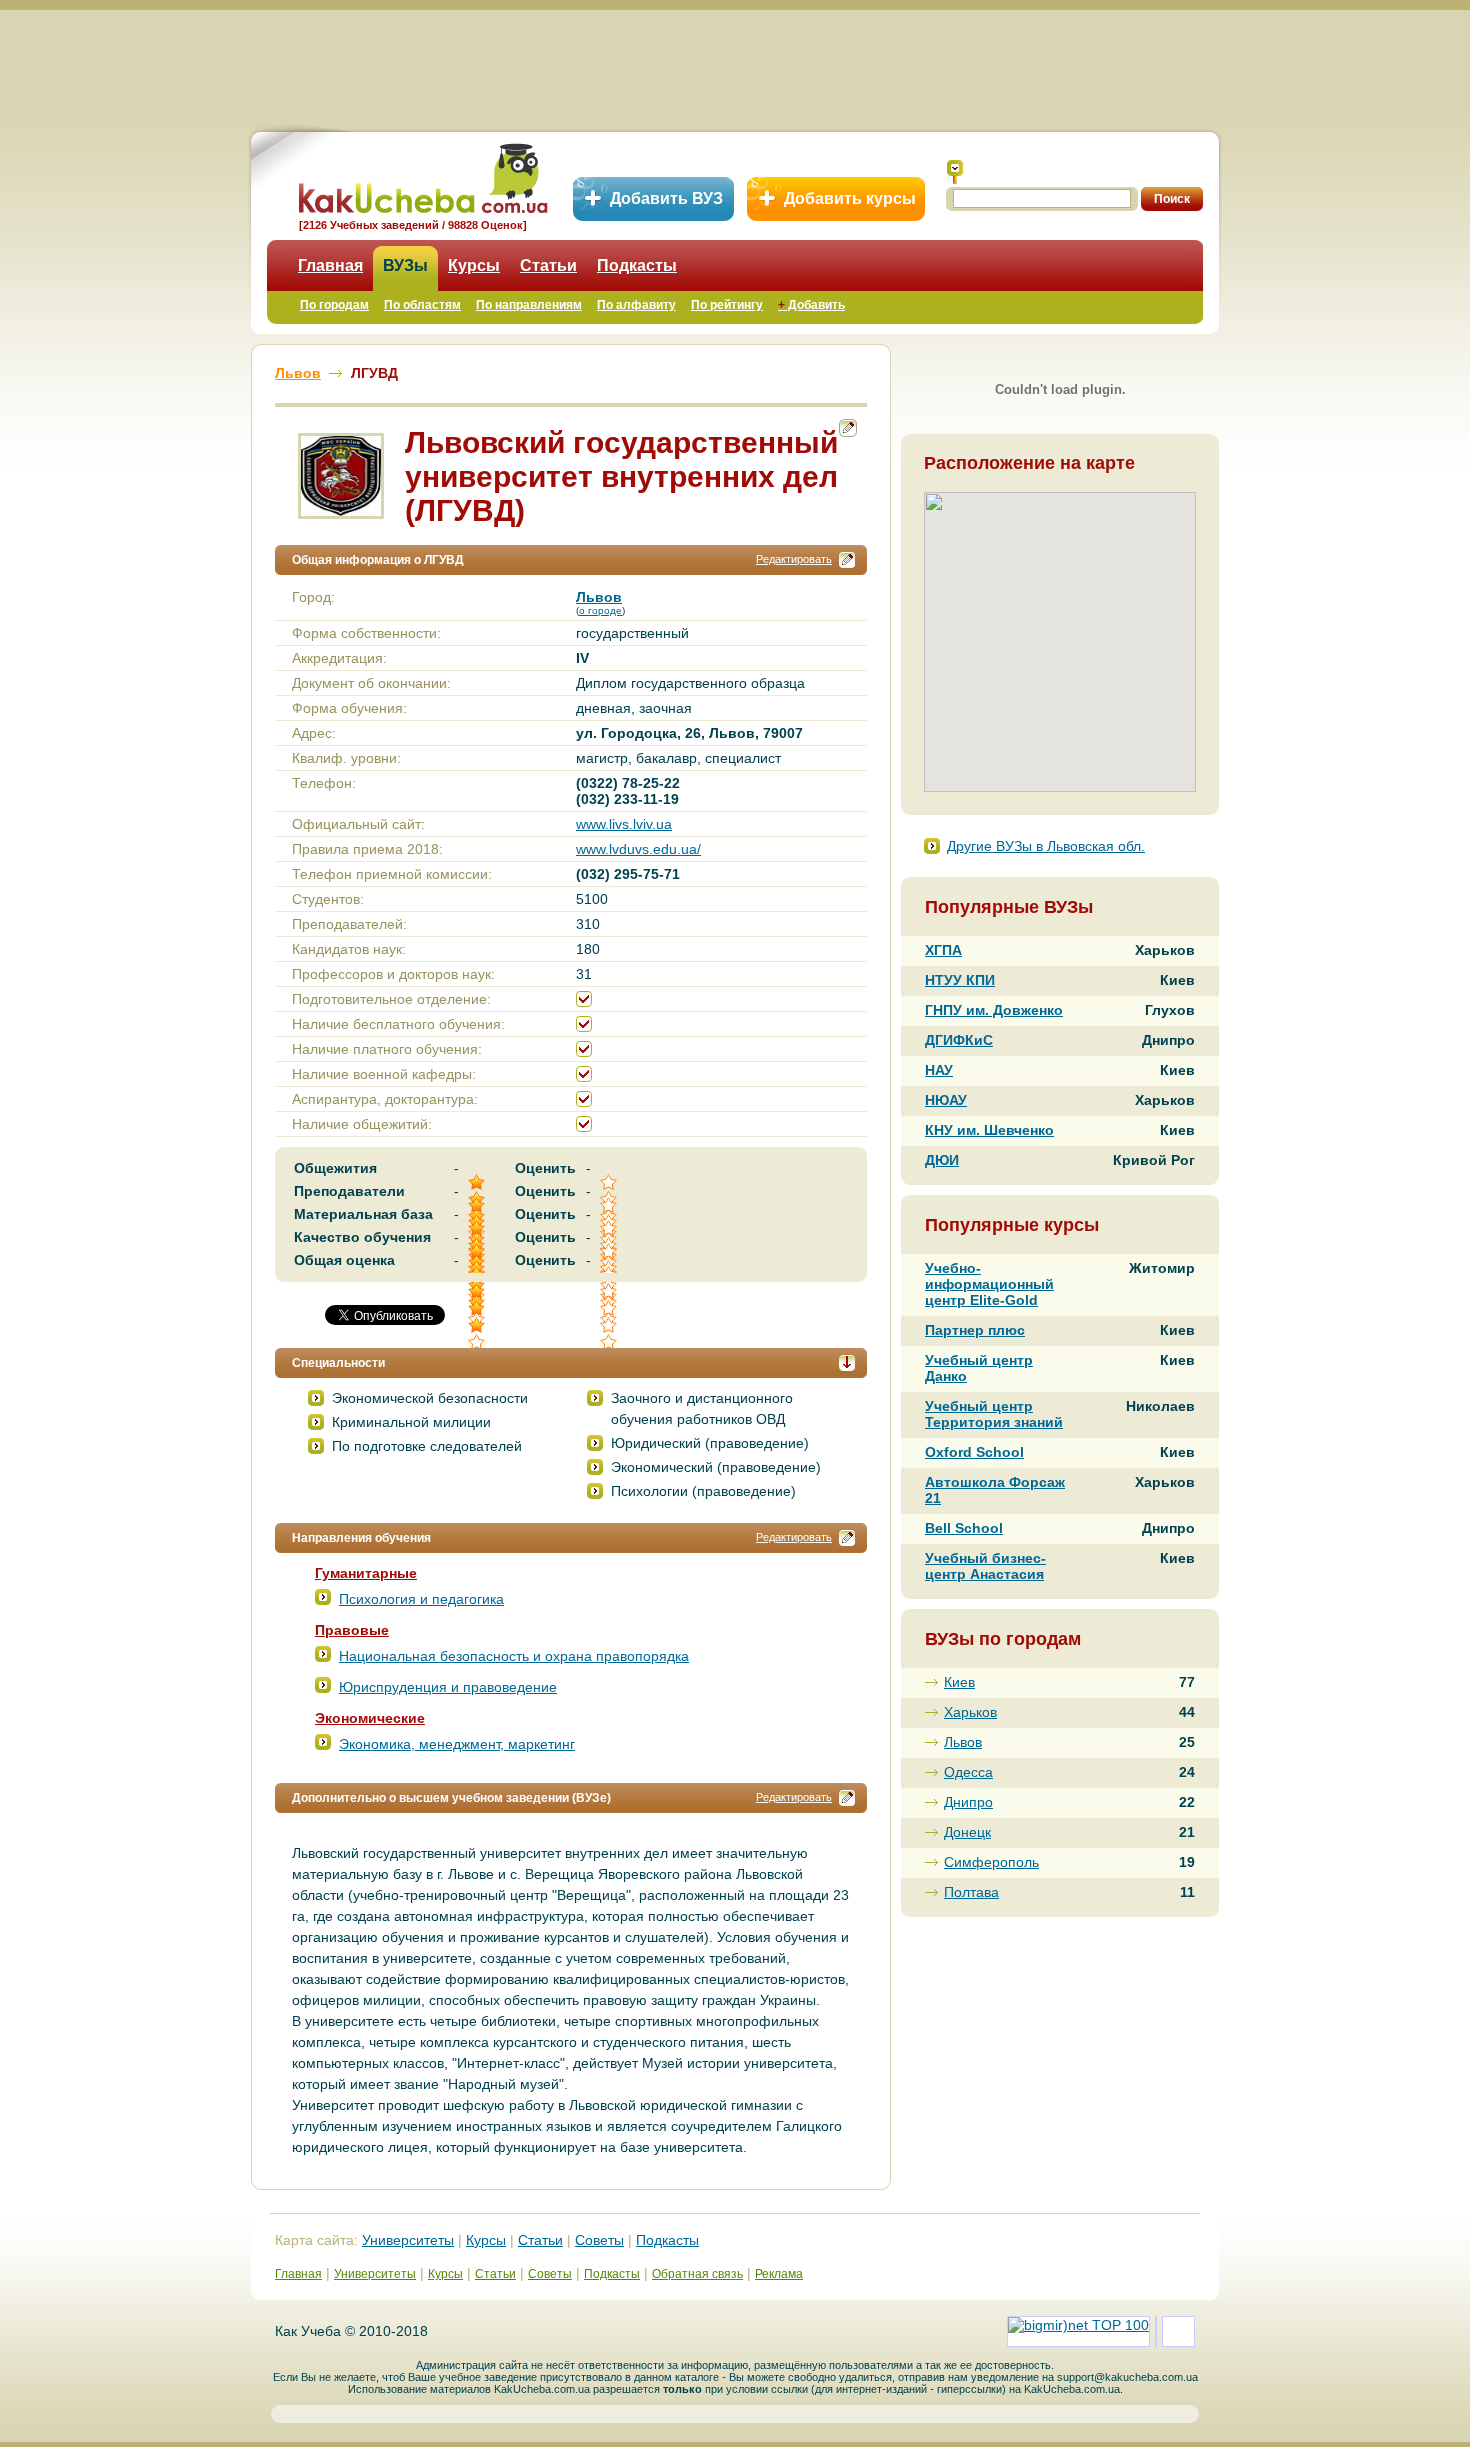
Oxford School (974, 1452)
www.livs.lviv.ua (624, 824)
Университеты (408, 2240)
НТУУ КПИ (960, 980)
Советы (599, 2240)
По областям (422, 305)
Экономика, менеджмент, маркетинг (457, 1744)
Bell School (964, 1528)
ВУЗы (405, 265)
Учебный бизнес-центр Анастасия (985, 1566)
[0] (610, 1308)
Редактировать (794, 559)
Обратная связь (697, 2274)
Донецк (967, 1832)
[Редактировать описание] (847, 560)
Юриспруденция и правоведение (448, 1687)
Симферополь (991, 1862)
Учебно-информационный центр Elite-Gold (989, 1284)
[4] (478, 1308)
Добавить (811, 305)
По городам (334, 305)
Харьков (970, 1712)
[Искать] (955, 172)
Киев (959, 1682)
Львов (963, 1742)
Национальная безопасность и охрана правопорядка (514, 1656)
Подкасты (637, 265)
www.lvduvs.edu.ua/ (638, 849)
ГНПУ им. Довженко (994, 1010)
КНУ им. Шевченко (989, 1130)
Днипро (968, 1802)
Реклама (779, 2274)
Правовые (352, 1630)
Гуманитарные (366, 1573)
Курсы (474, 265)
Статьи (548, 265)
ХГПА (943, 950)
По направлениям (529, 305)
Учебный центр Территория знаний (994, 1414)
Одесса (968, 1772)
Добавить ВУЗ (666, 198)
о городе (600, 610)
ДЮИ (942, 1160)
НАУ (939, 1070)
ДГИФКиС (959, 1040)
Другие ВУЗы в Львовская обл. (1046, 846)
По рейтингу (727, 305)
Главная (330, 265)
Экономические (370, 1718)
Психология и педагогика (421, 1599)
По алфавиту (636, 305)
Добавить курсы (850, 198)
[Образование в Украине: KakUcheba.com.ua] (421, 175)
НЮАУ (946, 1100)
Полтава (971, 1892)
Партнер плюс (975, 1330)
